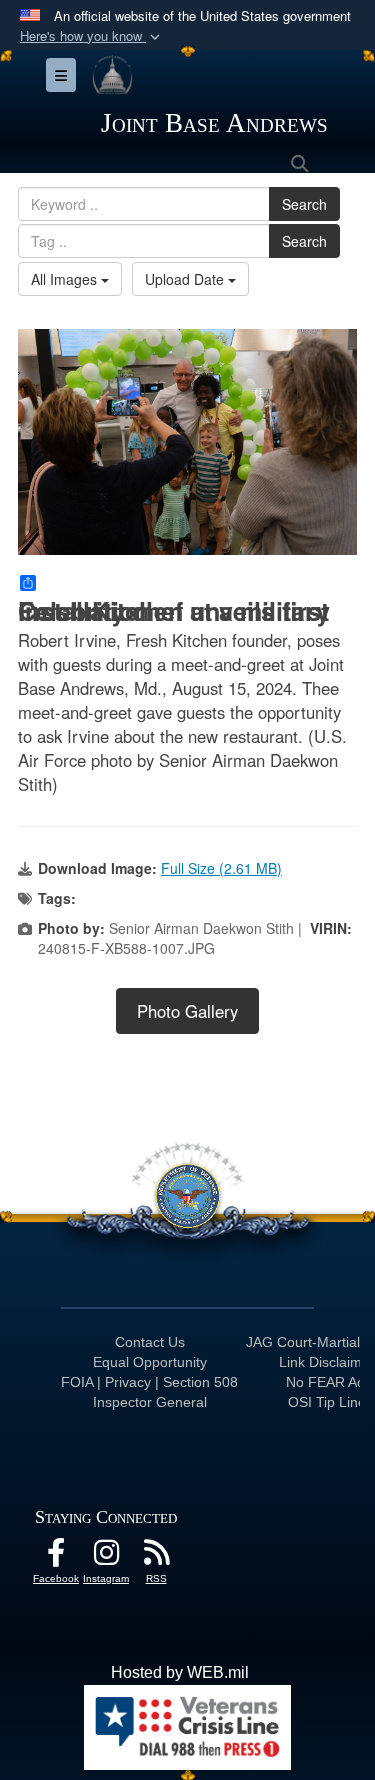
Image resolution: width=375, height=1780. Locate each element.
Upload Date (186, 279)
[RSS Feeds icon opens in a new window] (156, 1557)
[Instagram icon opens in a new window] (106, 1557)
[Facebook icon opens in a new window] (56, 1557)
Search (304, 204)
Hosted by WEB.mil (180, 1672)
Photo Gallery (187, 1011)
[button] (92, 36)
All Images (66, 279)
